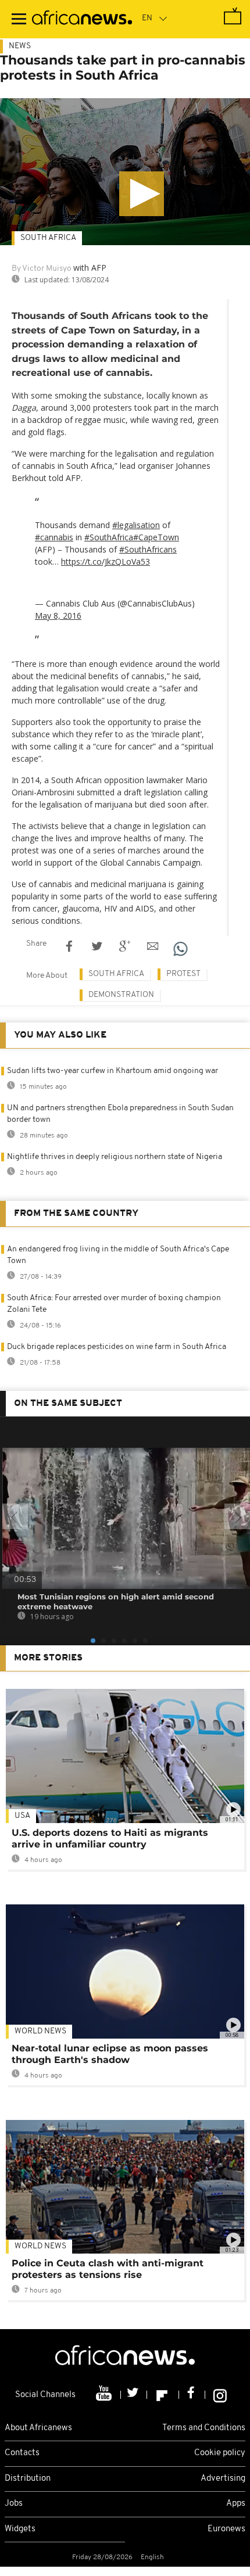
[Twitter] (134, 2395)
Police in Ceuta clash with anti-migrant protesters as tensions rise (108, 2269)
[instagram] (220, 2395)
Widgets (20, 2529)
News (20, 46)
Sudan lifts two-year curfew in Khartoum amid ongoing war (112, 1071)
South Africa (48, 238)
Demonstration (121, 995)
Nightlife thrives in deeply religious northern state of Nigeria (115, 1157)
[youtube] (105, 2395)
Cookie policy (220, 2453)
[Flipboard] (163, 2395)
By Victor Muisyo (42, 269)
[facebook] (192, 2395)
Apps (236, 2504)
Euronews (226, 2529)
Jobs (14, 2504)
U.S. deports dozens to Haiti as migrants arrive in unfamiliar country (110, 1838)
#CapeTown (156, 537)
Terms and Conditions (204, 2428)
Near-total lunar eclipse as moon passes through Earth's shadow (110, 2054)
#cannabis (54, 537)
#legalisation (136, 525)
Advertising (223, 2479)
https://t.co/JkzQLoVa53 (106, 562)
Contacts (22, 2453)
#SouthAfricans (148, 549)
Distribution (28, 2479)
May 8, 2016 (58, 616)
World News (40, 2031)
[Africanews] (82, 19)
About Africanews (38, 2428)
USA (22, 1816)
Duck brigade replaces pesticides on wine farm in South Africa (117, 1347)
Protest (183, 974)
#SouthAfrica (109, 537)
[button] (142, 194)
